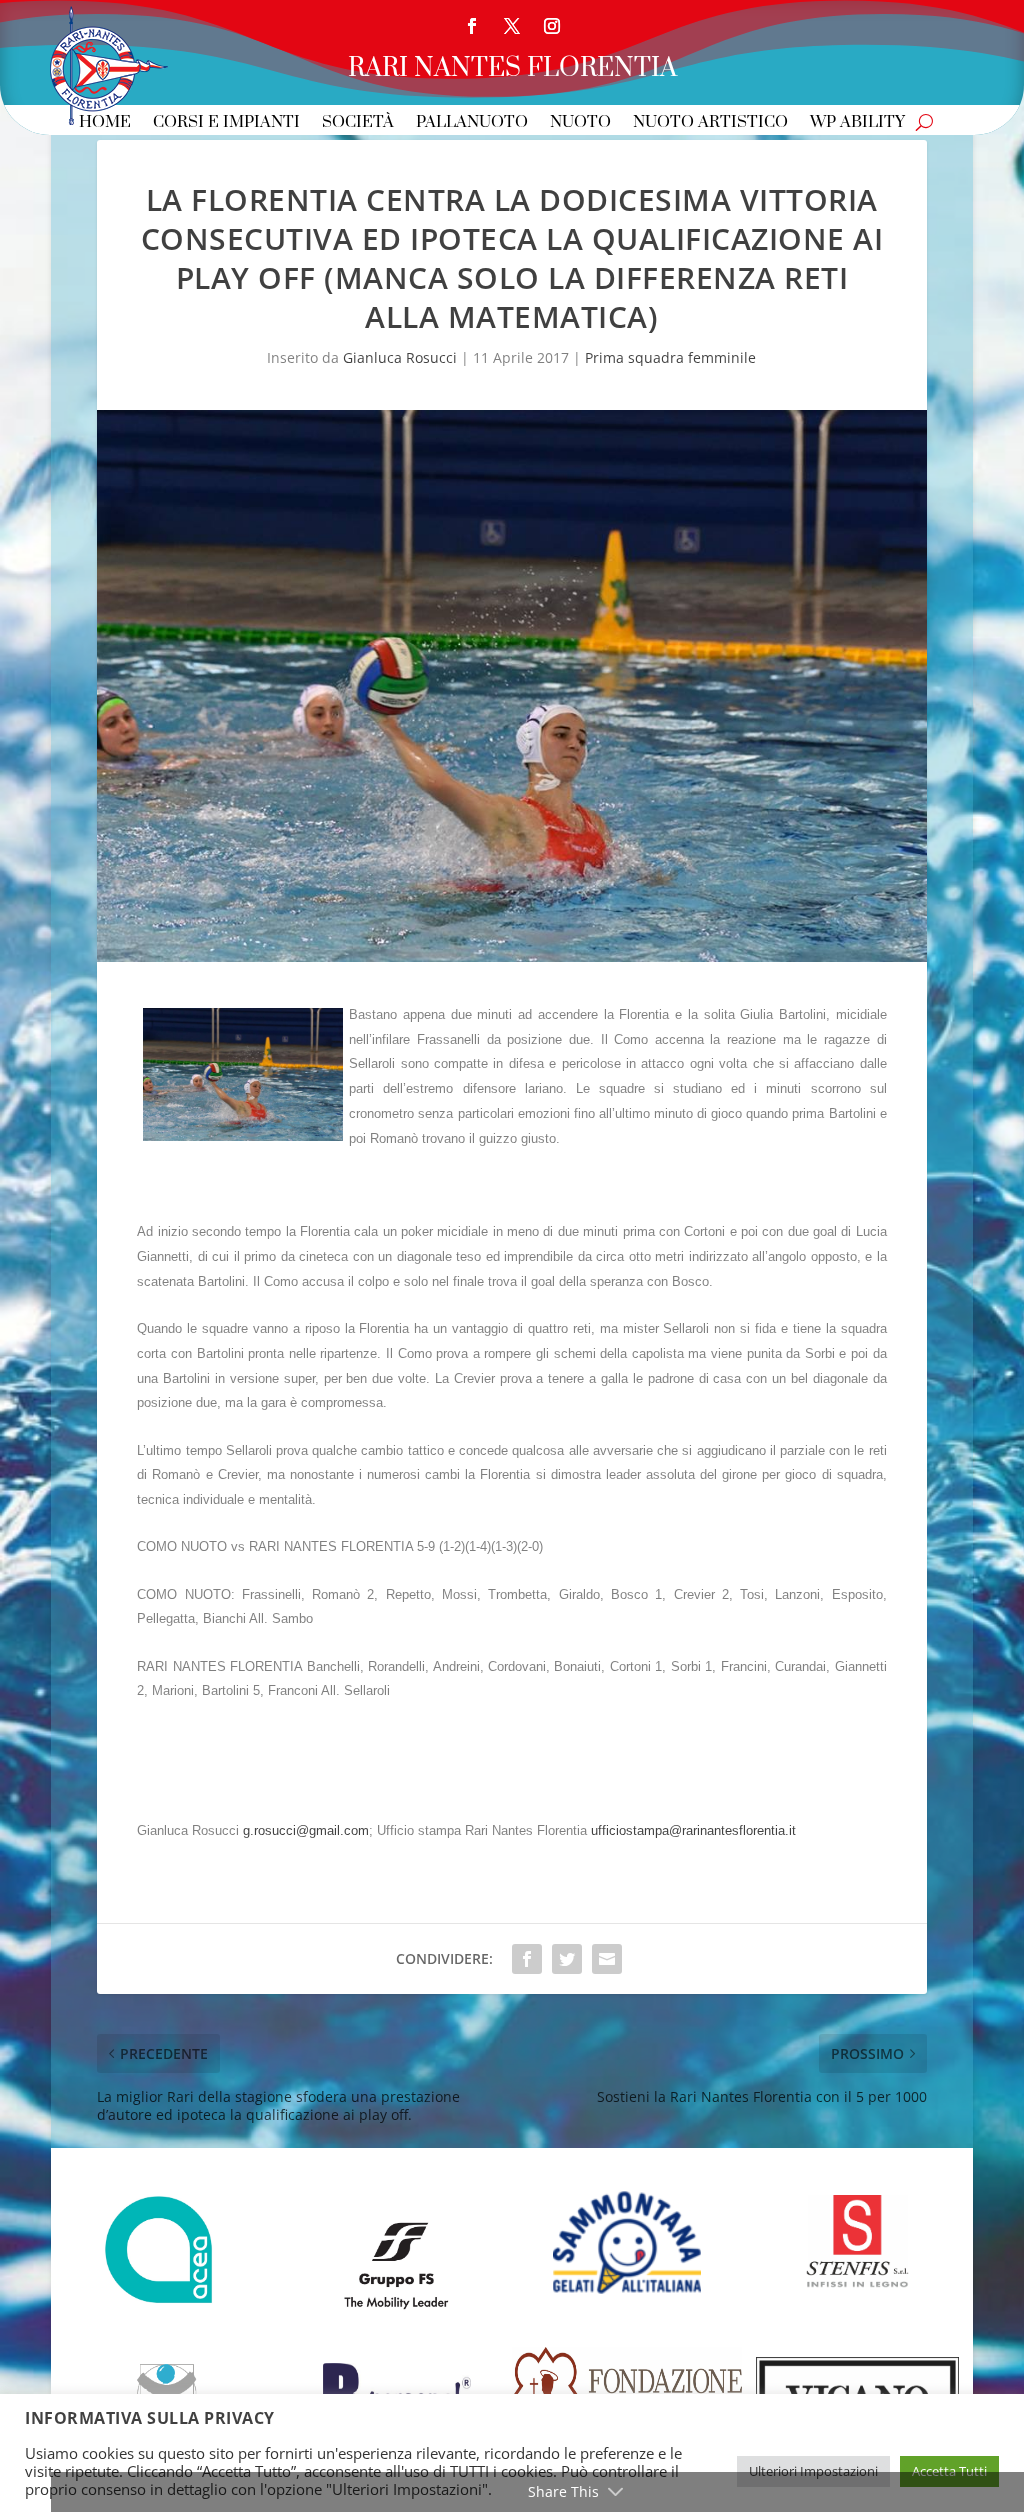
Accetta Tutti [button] (949, 2471)
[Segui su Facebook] (472, 26)
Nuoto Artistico (710, 123)
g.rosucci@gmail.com (306, 1830)
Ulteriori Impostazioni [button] (813, 2471)
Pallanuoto (472, 123)
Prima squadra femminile (670, 357)
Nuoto (580, 123)
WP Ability (857, 123)
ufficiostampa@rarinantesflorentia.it (693, 1830)
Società (358, 123)
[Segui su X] (512, 26)
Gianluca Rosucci (400, 357)
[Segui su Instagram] (552, 26)
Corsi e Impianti (226, 123)
